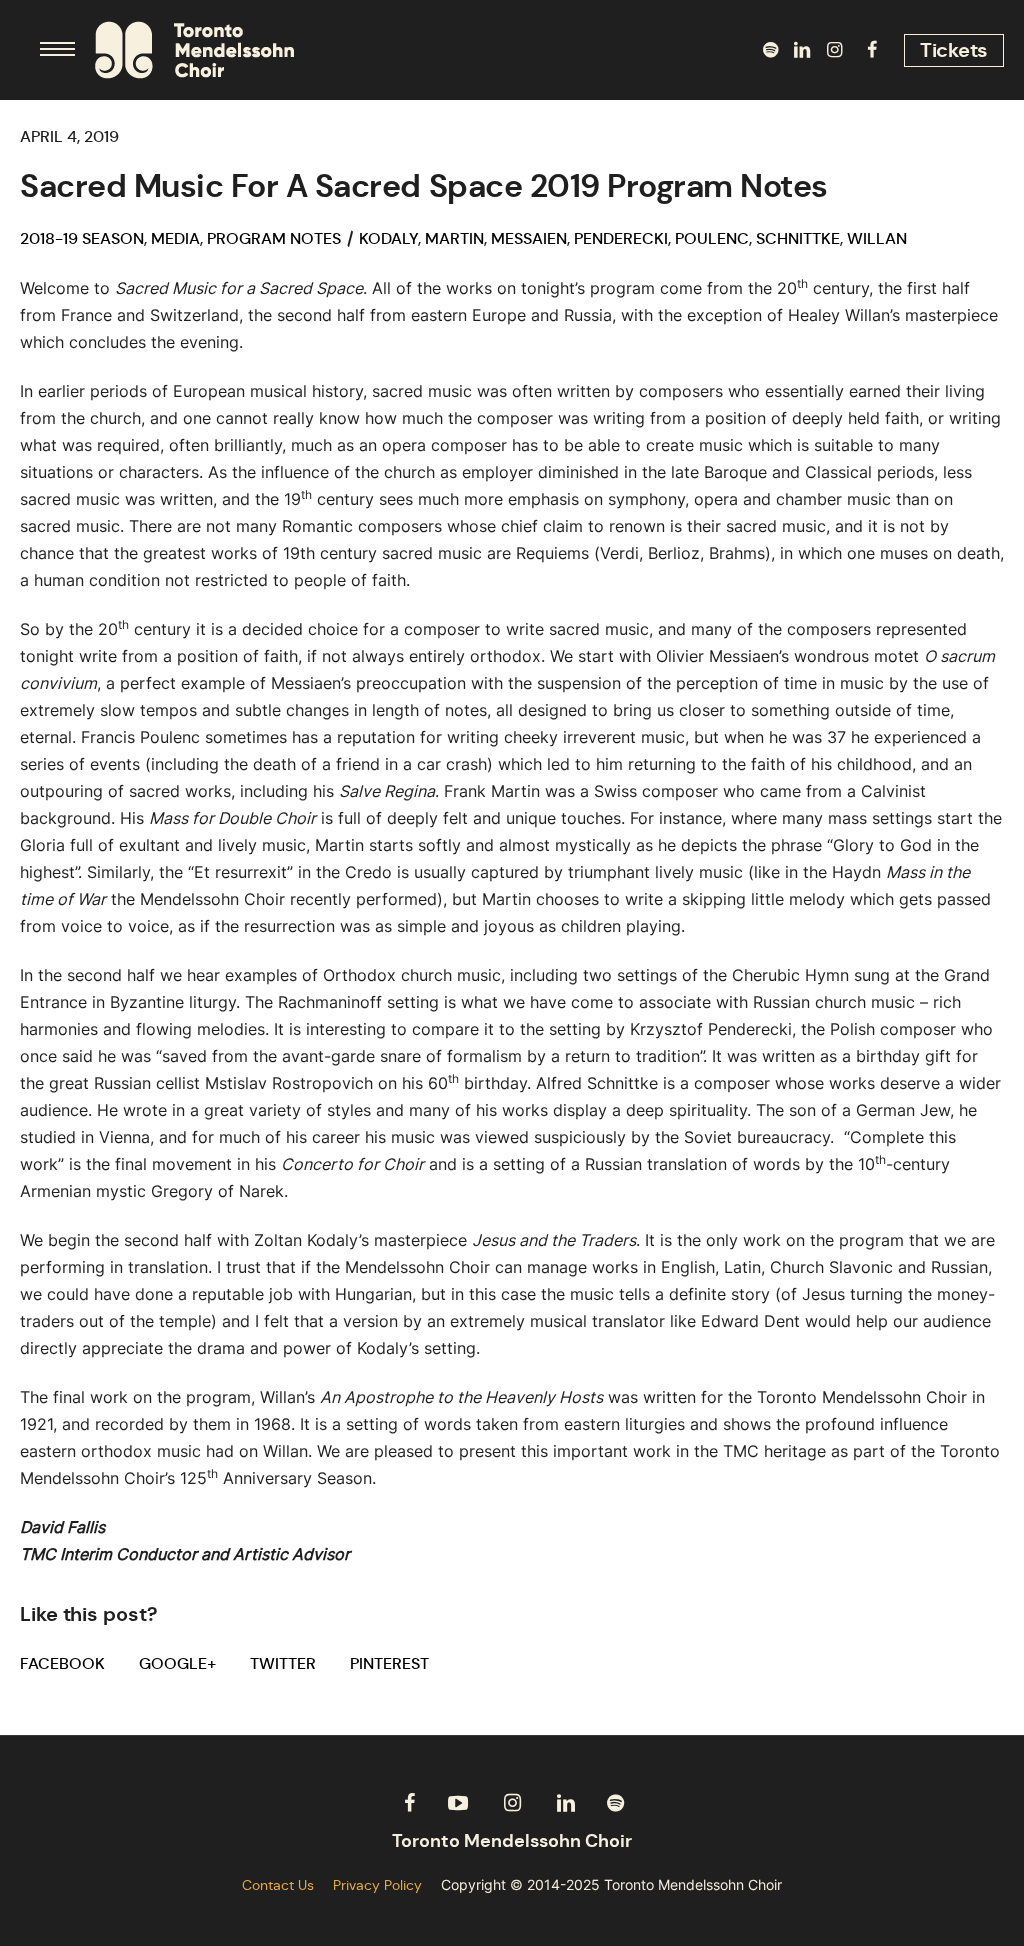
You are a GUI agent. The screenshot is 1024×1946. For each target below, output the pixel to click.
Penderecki (621, 238)
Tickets (954, 50)
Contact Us (278, 1885)
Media (175, 238)
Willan (877, 238)
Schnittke (798, 238)
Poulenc (712, 238)
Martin (454, 238)
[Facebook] (872, 50)
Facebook (62, 1663)
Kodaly (388, 238)
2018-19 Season (82, 238)
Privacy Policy (377, 1885)
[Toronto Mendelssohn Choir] (512, 1841)
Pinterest (389, 1663)
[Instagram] (834, 50)
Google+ (177, 1663)
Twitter (283, 1663)
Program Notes (274, 238)
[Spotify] (770, 50)
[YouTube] (458, 1803)
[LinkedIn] (802, 50)
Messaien (529, 238)
